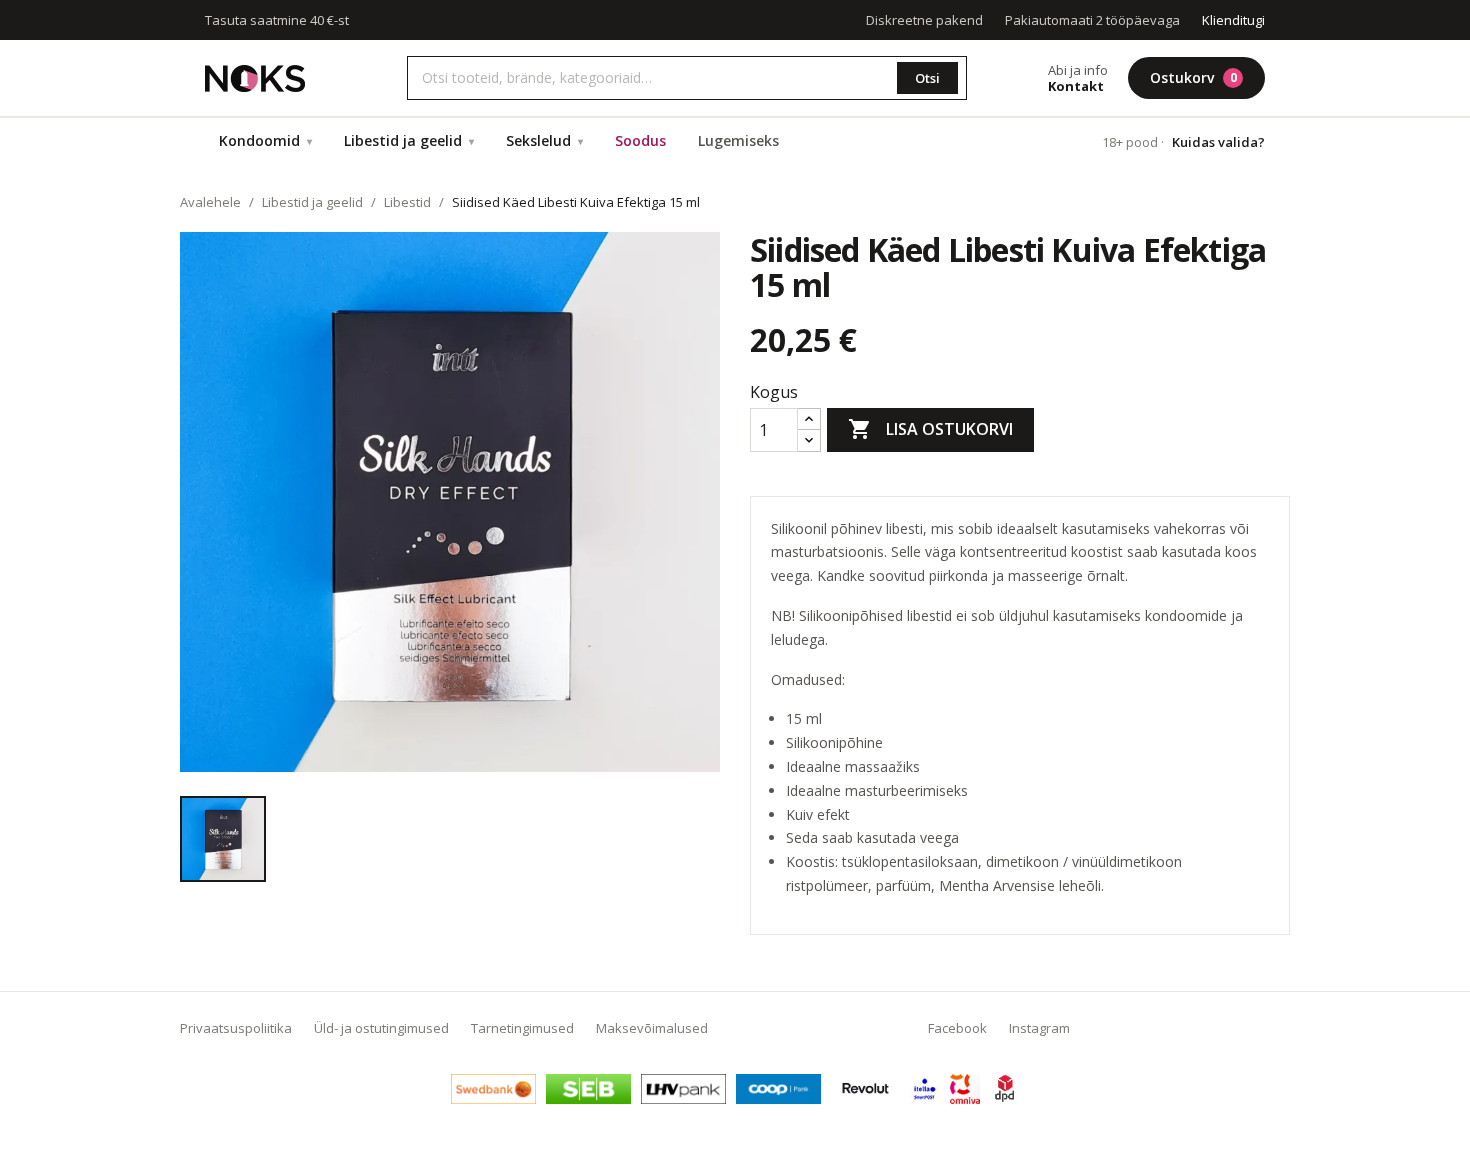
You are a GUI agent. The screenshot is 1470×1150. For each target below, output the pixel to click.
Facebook (957, 1028)
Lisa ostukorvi (930, 429)
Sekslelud (544, 140)
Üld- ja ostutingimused (381, 1028)
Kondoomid (265, 140)
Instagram (1039, 1028)
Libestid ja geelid (409, 140)
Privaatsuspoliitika (236, 1028)
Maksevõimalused (652, 1028)
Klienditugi (1233, 20)
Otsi (927, 78)
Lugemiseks (738, 140)
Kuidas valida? (1218, 142)
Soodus (640, 140)
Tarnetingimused (522, 1028)
